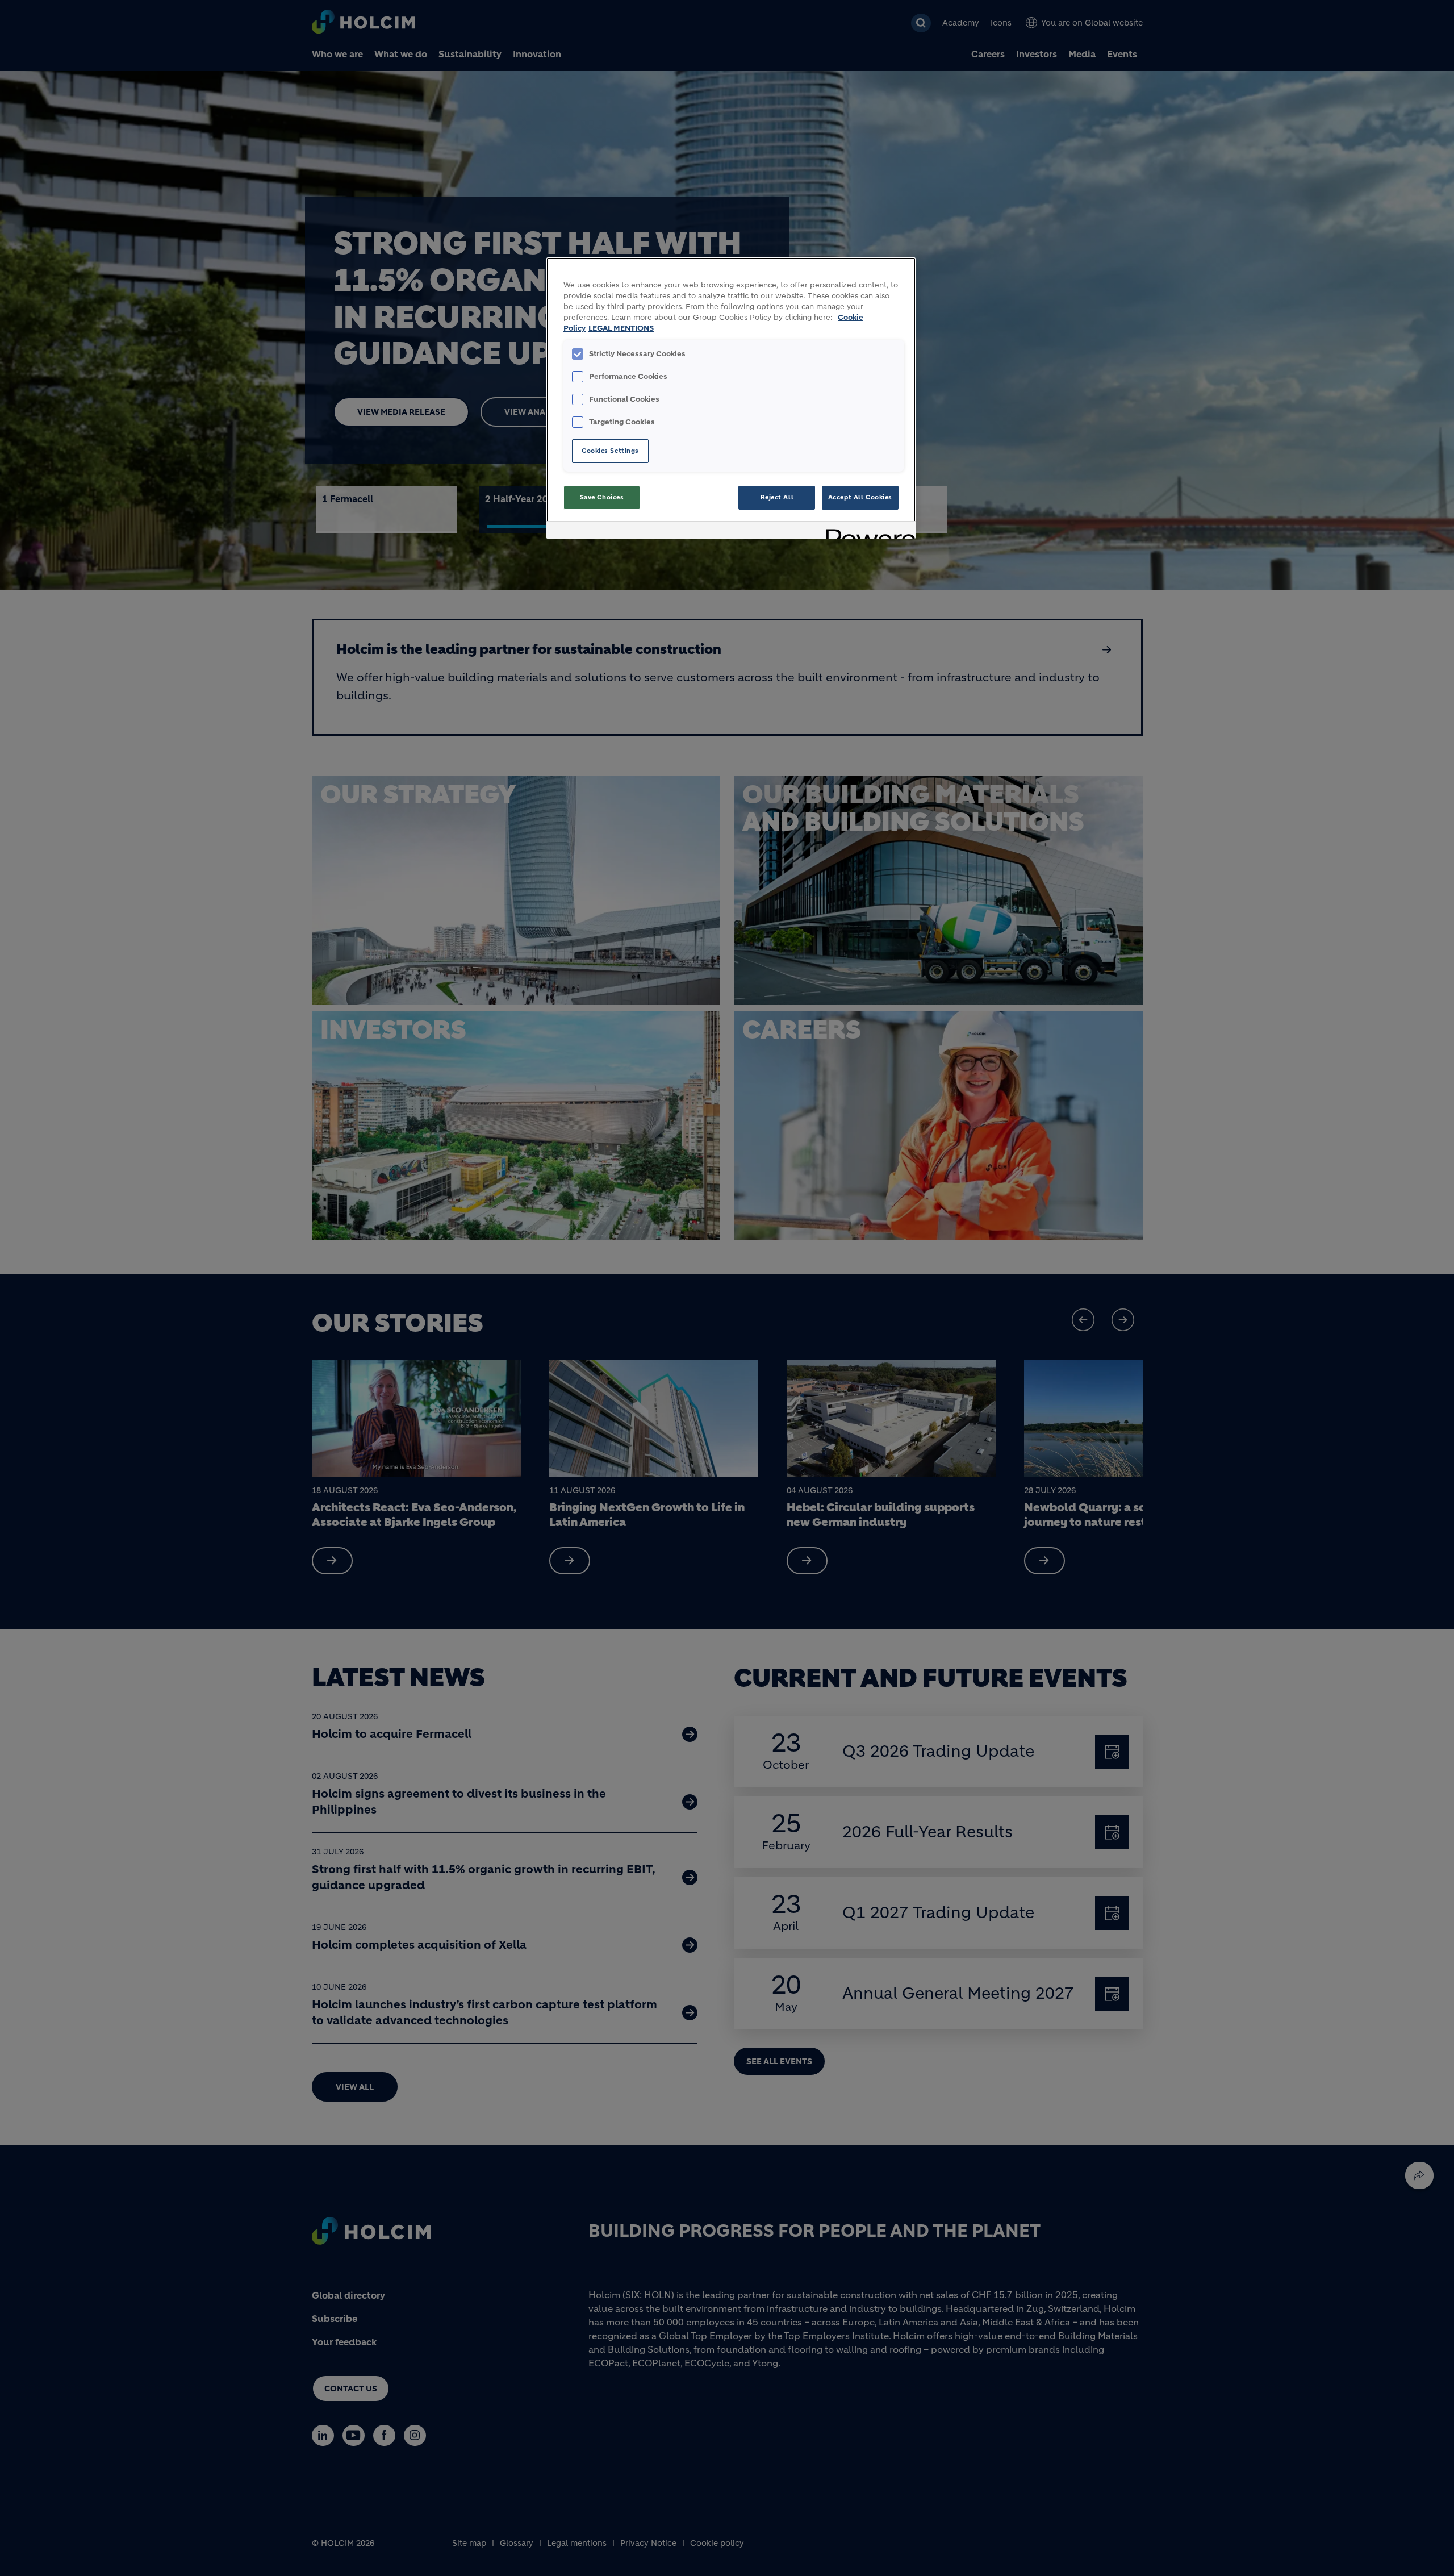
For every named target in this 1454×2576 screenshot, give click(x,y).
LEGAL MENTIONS (621, 328)
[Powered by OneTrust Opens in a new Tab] (867, 532)
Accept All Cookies (860, 497)
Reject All (777, 497)
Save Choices (602, 497)
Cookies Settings (610, 451)
